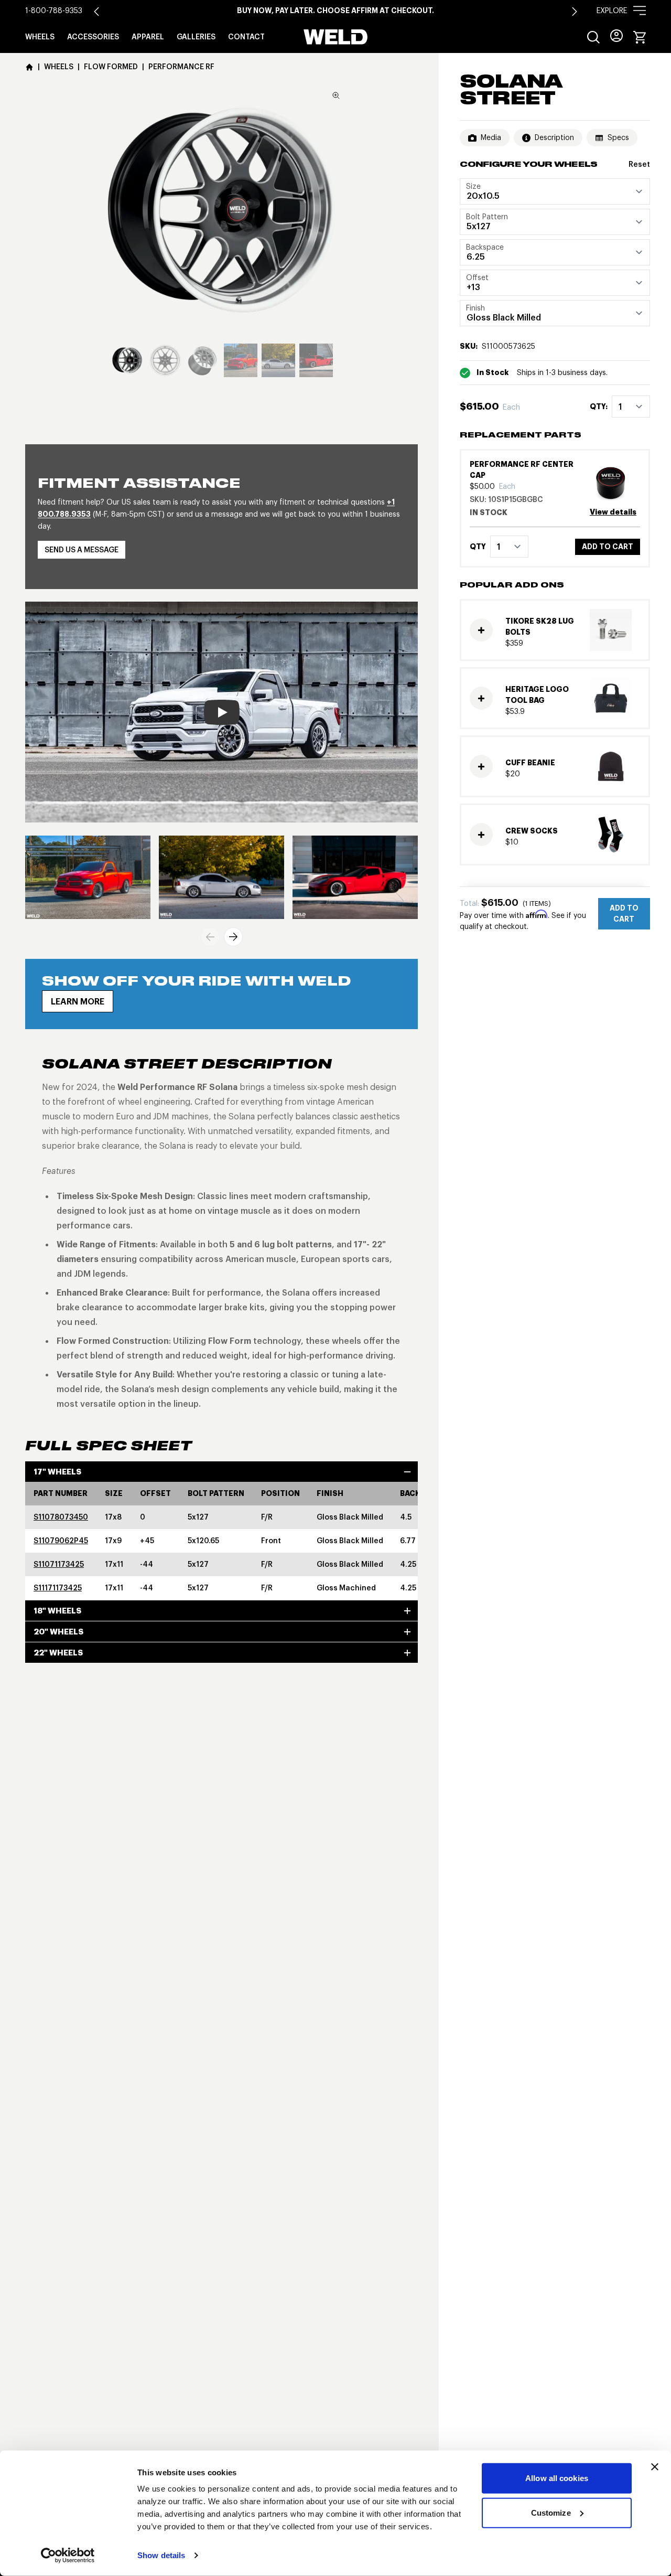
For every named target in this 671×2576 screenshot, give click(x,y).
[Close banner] (655, 2467)
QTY (478, 547)
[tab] (127, 360)
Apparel (148, 37)
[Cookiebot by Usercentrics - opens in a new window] (68, 2556)
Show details (161, 2555)
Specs (618, 137)
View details (613, 512)
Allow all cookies (557, 2478)
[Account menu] (616, 36)
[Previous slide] (210, 937)
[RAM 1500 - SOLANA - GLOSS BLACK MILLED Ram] (88, 877)
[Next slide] (575, 12)
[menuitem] (593, 37)
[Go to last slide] (96, 12)
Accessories (93, 37)
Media (491, 137)
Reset (639, 164)
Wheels (40, 37)
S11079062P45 (61, 1541)
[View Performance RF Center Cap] (615, 483)
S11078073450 (61, 1517)
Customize (551, 2512)
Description (554, 137)
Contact (246, 37)
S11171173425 (58, 1588)
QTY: (599, 407)
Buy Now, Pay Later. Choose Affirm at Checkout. (335, 10)
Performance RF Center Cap (522, 470)
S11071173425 (59, 1564)
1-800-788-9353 (54, 10)
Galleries (196, 37)
